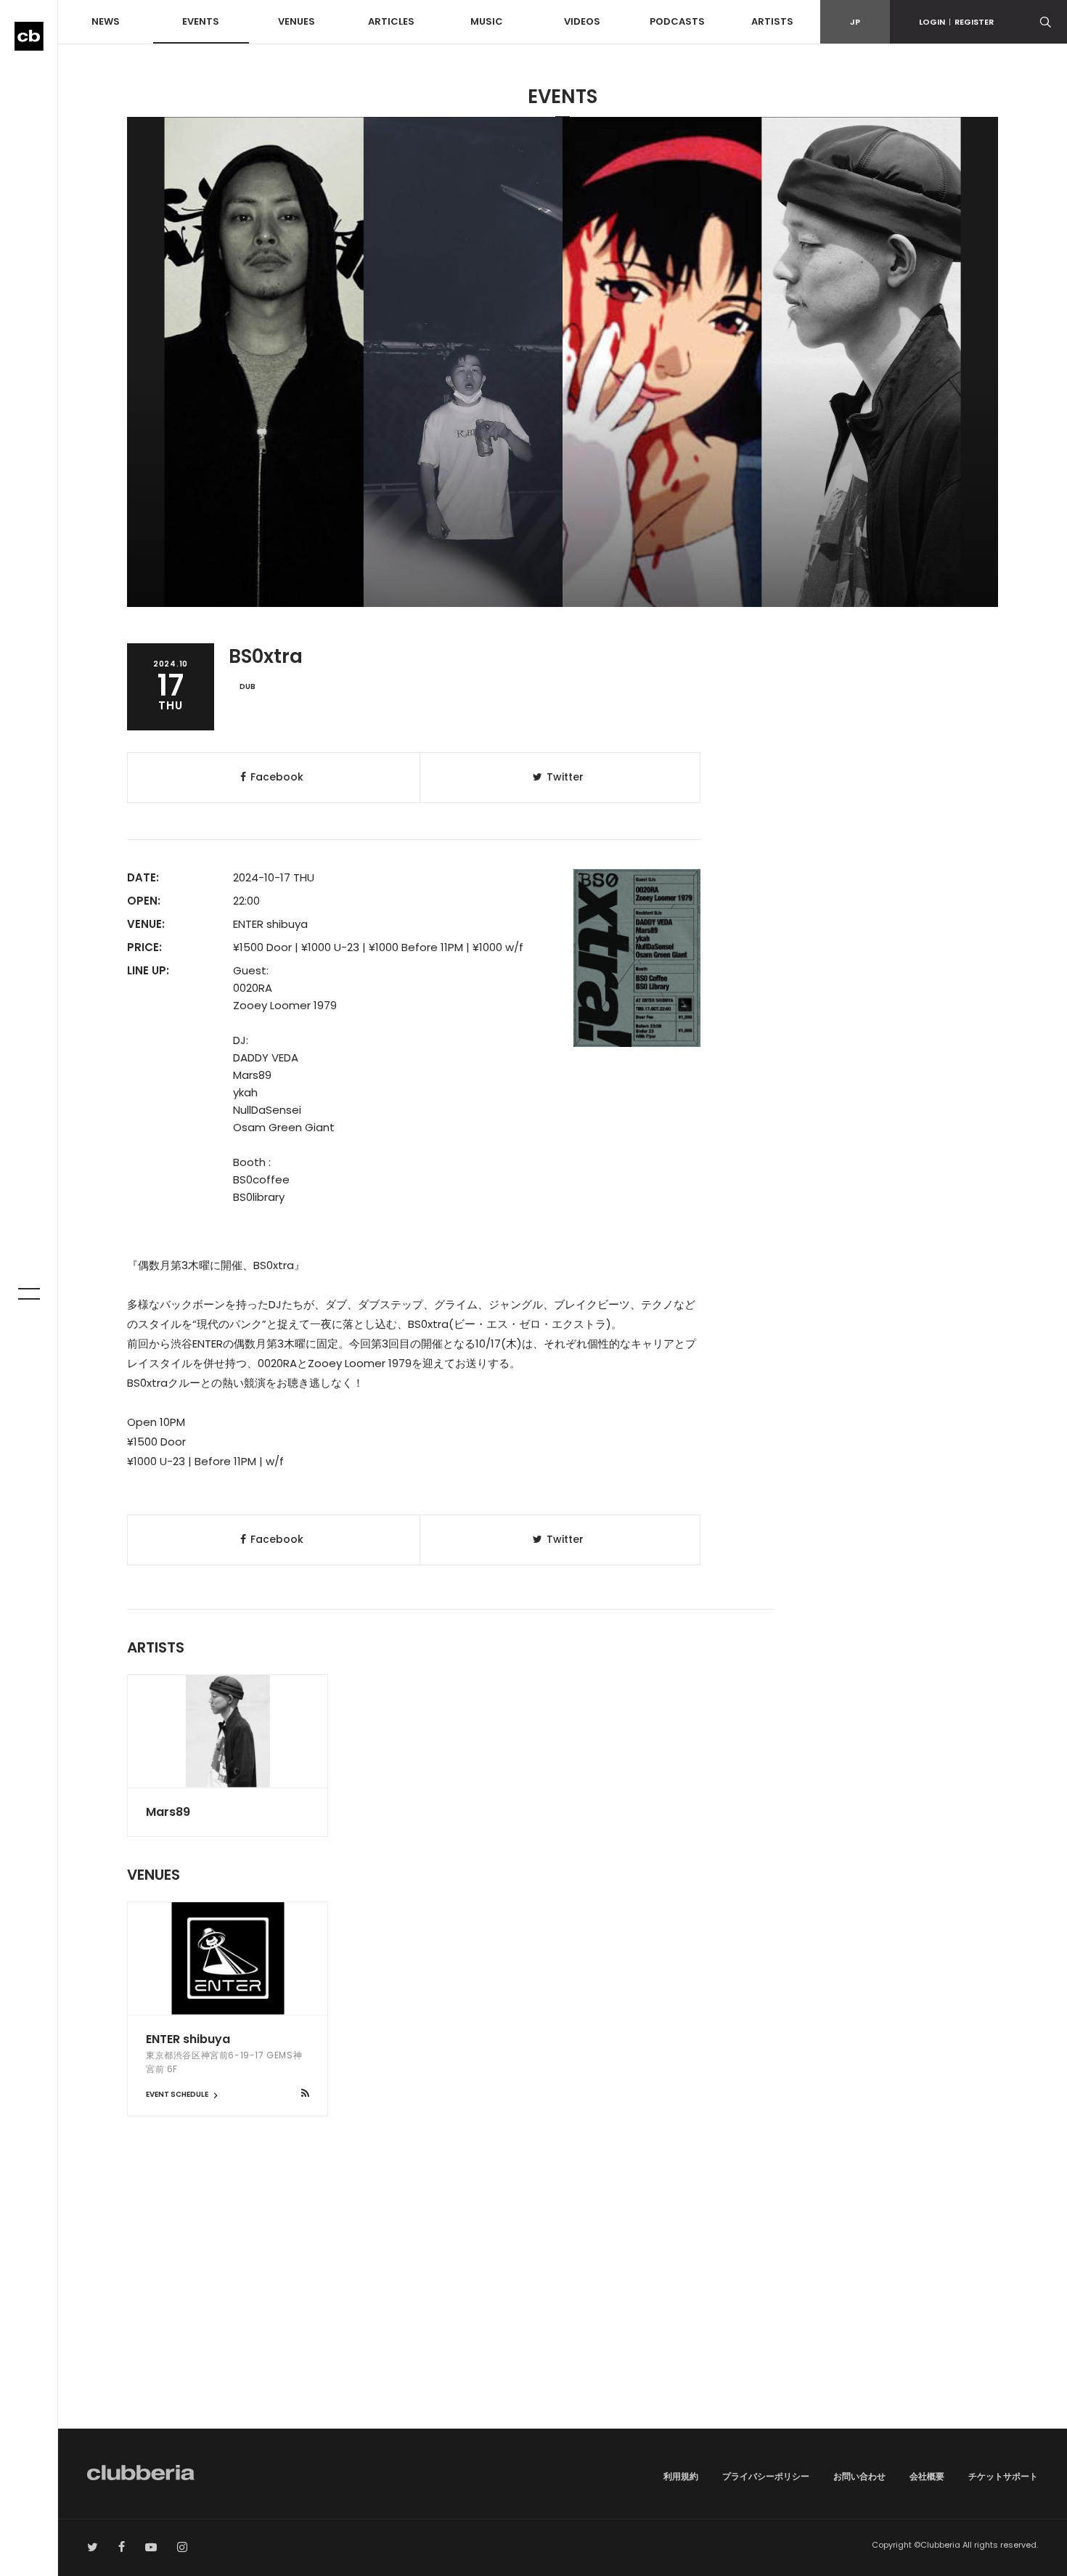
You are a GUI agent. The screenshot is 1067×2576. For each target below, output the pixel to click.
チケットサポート (1003, 2476)
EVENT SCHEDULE (178, 2094)
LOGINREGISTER (956, 22)
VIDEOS (582, 21)
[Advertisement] (563, 2305)
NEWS (106, 21)
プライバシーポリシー (766, 2476)
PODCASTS (677, 21)
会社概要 (927, 2476)
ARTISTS (772, 21)
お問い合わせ (859, 2476)
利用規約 (681, 2476)
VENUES (297, 21)
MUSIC (487, 21)
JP (855, 22)
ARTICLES (391, 21)
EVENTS (201, 21)
